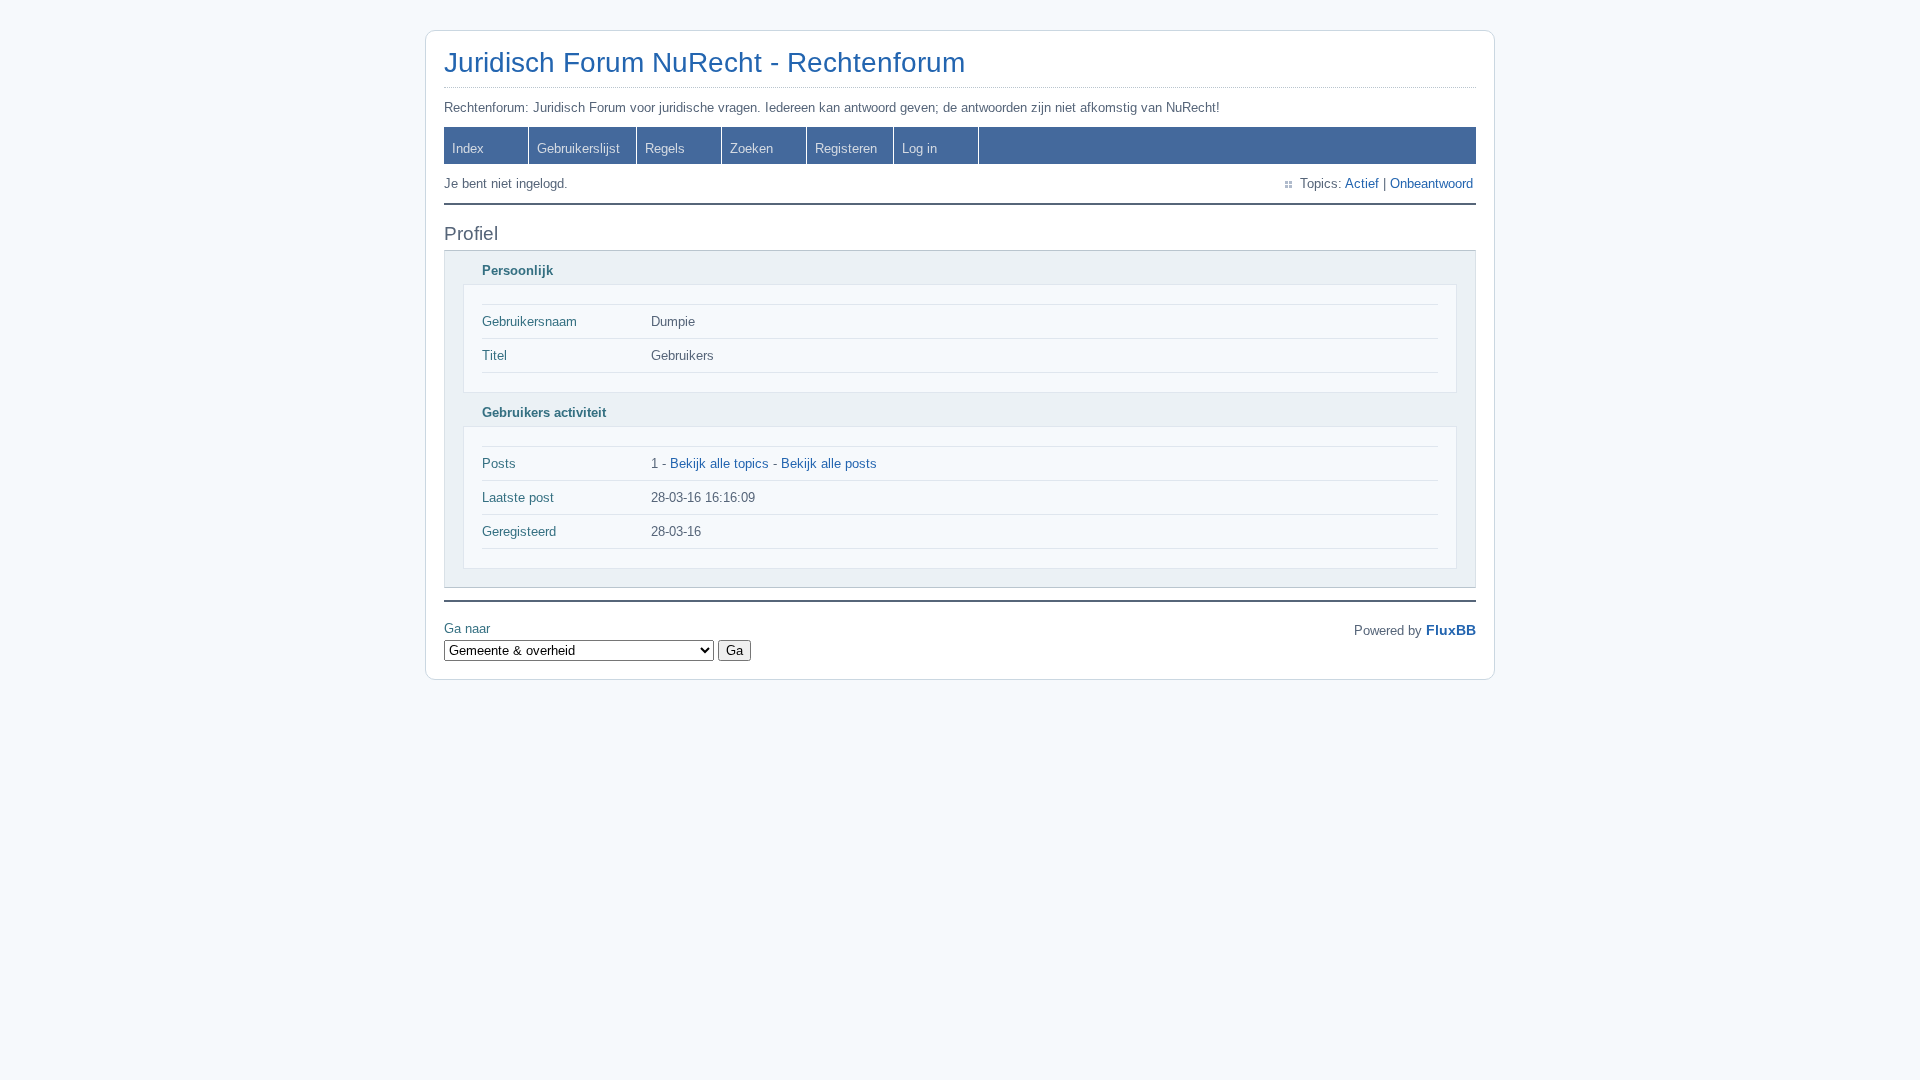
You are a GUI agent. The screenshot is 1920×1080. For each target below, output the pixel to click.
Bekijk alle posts (829, 463)
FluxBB (1451, 630)
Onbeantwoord (1431, 183)
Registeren (846, 148)
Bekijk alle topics (719, 463)
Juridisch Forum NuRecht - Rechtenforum (704, 62)
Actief (1362, 183)
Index (468, 148)
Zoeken (751, 148)
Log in (919, 148)
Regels (665, 148)
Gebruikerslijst (578, 148)
